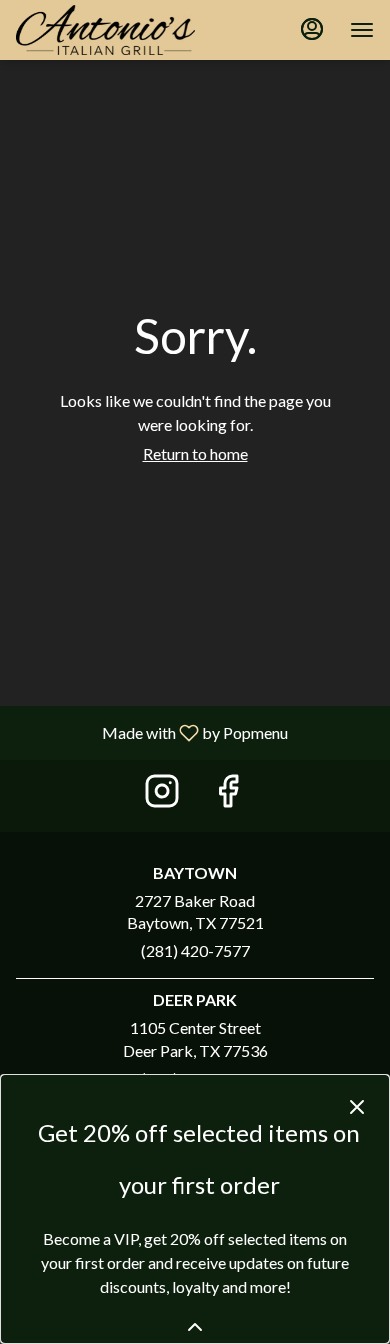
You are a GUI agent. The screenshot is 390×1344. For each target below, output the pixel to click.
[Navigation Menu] (362, 30)
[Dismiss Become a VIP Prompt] (357, 1107)
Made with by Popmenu (151, 732)
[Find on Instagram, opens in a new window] (162, 795)
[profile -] (312, 29)
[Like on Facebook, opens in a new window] (228, 795)
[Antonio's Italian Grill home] (106, 30)
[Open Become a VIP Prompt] (195, 1327)
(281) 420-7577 (195, 950)
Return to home (195, 453)
